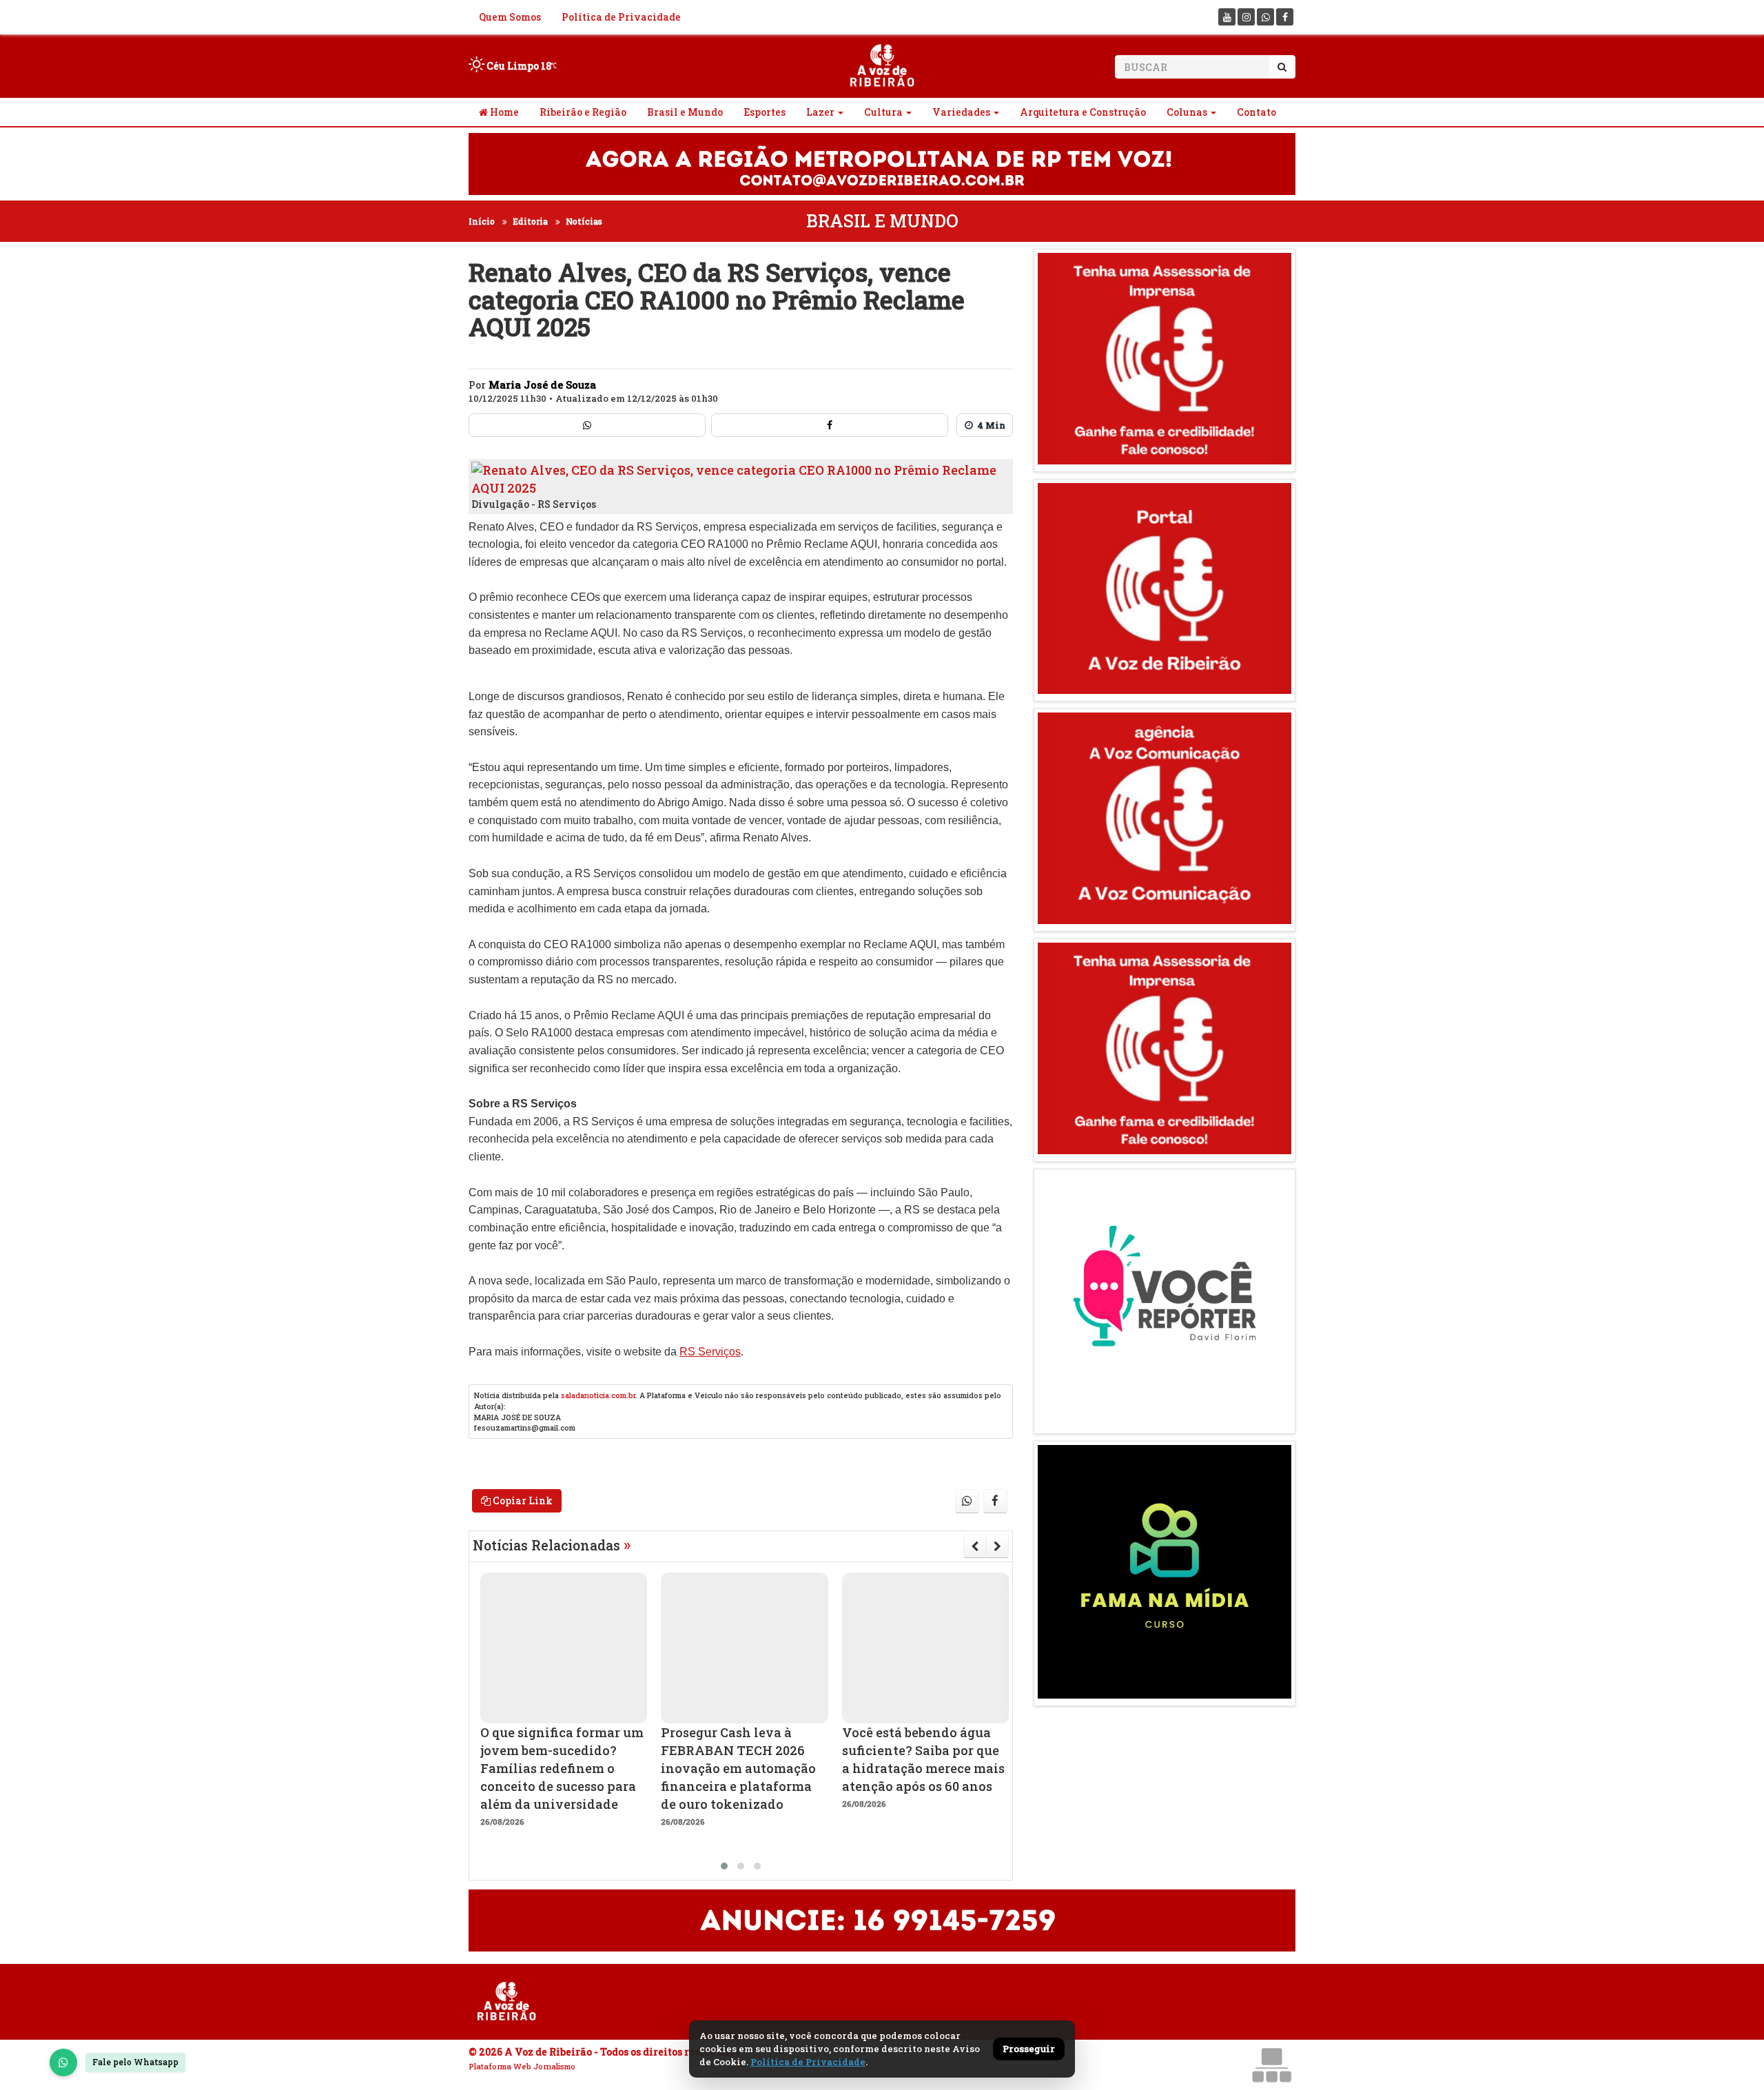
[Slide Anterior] (975, 1546)
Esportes (765, 112)
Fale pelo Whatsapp (135, 2062)
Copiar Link (522, 1500)
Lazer (820, 112)
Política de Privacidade (621, 17)
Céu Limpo (518, 66)
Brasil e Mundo (685, 112)
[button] (724, 1866)
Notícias (584, 221)
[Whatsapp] (1265, 17)
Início (482, 221)
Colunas (1187, 112)
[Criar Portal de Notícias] (1271, 2065)
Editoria (530, 221)
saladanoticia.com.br (598, 1395)
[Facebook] (1285, 17)
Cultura (883, 112)
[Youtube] (1227, 17)
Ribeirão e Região (583, 112)
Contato (1257, 112)
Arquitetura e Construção (1083, 112)
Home (503, 112)
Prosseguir (1029, 2049)
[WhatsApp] (63, 2062)
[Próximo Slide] (997, 1546)
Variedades (961, 112)
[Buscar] (1282, 67)
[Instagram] (1246, 17)
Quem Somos (510, 17)
